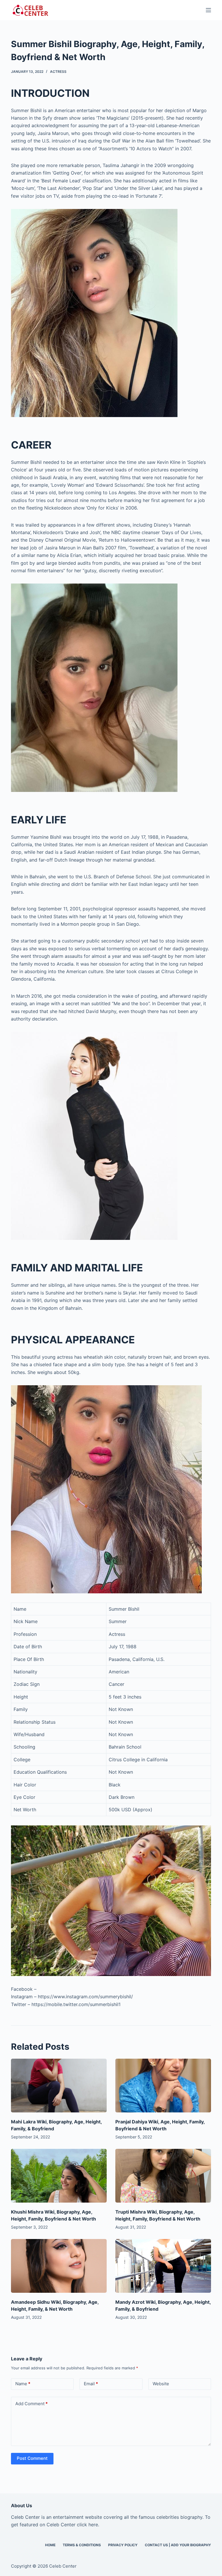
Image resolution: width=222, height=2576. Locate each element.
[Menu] (208, 10)
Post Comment (32, 2458)
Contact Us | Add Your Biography (178, 2545)
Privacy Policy (123, 2545)
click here (87, 2525)
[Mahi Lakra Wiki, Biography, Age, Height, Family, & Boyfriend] (59, 2086)
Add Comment (32, 2404)
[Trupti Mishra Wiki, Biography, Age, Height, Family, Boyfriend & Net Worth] (163, 2176)
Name (23, 2384)
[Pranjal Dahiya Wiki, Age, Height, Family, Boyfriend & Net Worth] (163, 2086)
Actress (58, 72)
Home (50, 2545)
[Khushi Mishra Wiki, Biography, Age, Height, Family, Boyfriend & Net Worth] (59, 2176)
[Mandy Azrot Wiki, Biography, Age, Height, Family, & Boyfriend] (163, 2266)
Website (161, 2384)
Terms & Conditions (82, 2545)
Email (91, 2384)
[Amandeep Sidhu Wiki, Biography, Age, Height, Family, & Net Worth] (59, 2266)
